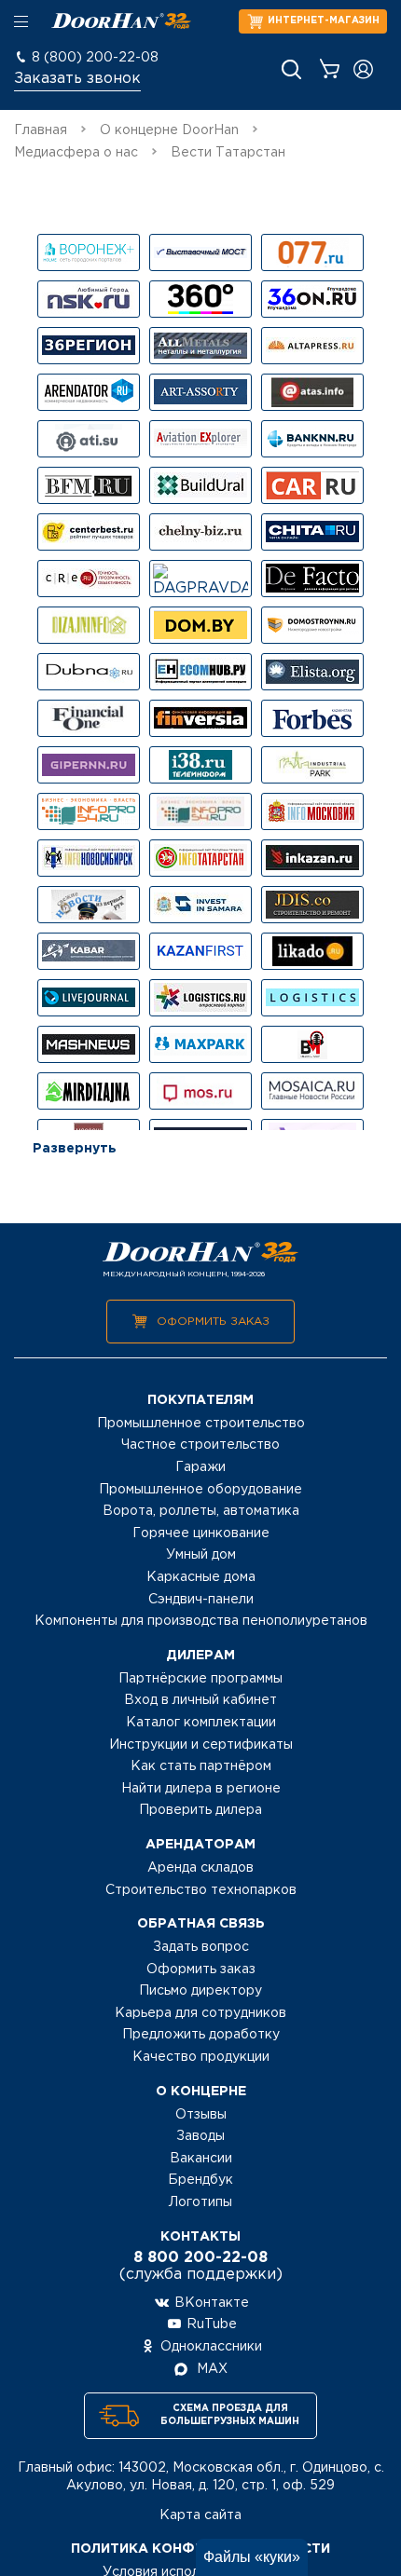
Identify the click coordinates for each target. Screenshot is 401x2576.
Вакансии (201, 2159)
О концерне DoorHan (169, 130)
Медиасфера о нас (76, 153)
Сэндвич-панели (201, 1600)
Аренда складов (200, 1868)
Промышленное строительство (201, 1424)
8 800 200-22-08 (200, 2258)
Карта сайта (200, 2515)
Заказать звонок (77, 79)
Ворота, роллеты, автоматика (201, 1511)
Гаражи (200, 1467)
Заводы (200, 2136)
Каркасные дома (201, 1577)
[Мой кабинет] (363, 69)
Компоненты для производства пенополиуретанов (201, 1621)
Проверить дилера (200, 1810)
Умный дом (201, 1555)
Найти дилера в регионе (201, 1789)
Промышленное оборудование (200, 1490)
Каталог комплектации (201, 1723)
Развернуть (75, 1149)
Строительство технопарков (201, 1890)
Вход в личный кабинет (200, 1700)
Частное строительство (200, 1445)
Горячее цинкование (201, 1533)
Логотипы (200, 2202)
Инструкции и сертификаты (201, 1745)
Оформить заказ (213, 1322)
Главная (41, 130)
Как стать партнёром (201, 1766)
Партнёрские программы (200, 1679)
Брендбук (200, 2180)
